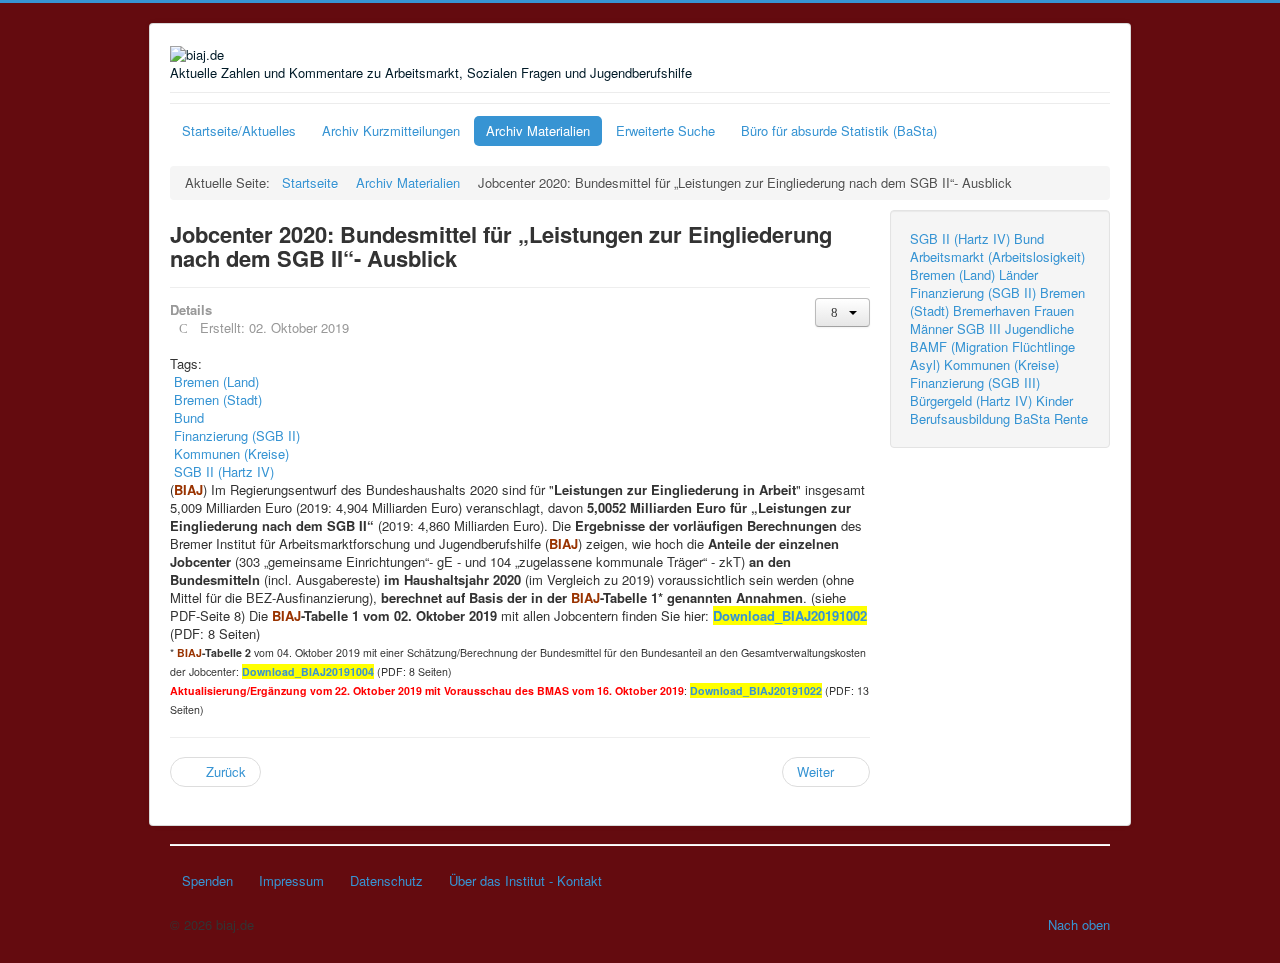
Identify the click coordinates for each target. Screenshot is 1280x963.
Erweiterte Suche (665, 130)
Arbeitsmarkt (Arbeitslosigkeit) (997, 256)
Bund (1029, 238)
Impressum (291, 880)
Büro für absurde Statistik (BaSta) (839, 130)
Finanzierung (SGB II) (973, 292)
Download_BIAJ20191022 (756, 690)
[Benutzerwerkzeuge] (842, 312)
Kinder (1054, 400)
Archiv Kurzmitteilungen (391, 130)
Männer (931, 328)
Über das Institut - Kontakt (525, 880)
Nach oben (1079, 924)
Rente (1071, 418)
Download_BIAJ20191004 (308, 671)
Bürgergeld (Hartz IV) (971, 400)
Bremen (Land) (952, 274)
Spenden (207, 880)
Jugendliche (1039, 328)
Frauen (1054, 310)
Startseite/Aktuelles (239, 130)
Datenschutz (386, 880)
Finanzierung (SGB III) (975, 382)
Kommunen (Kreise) (1001, 364)
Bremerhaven (991, 310)
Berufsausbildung (960, 418)
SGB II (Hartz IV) (960, 238)
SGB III (979, 328)
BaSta (1032, 418)
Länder (1018, 274)
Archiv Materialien (538, 130)
